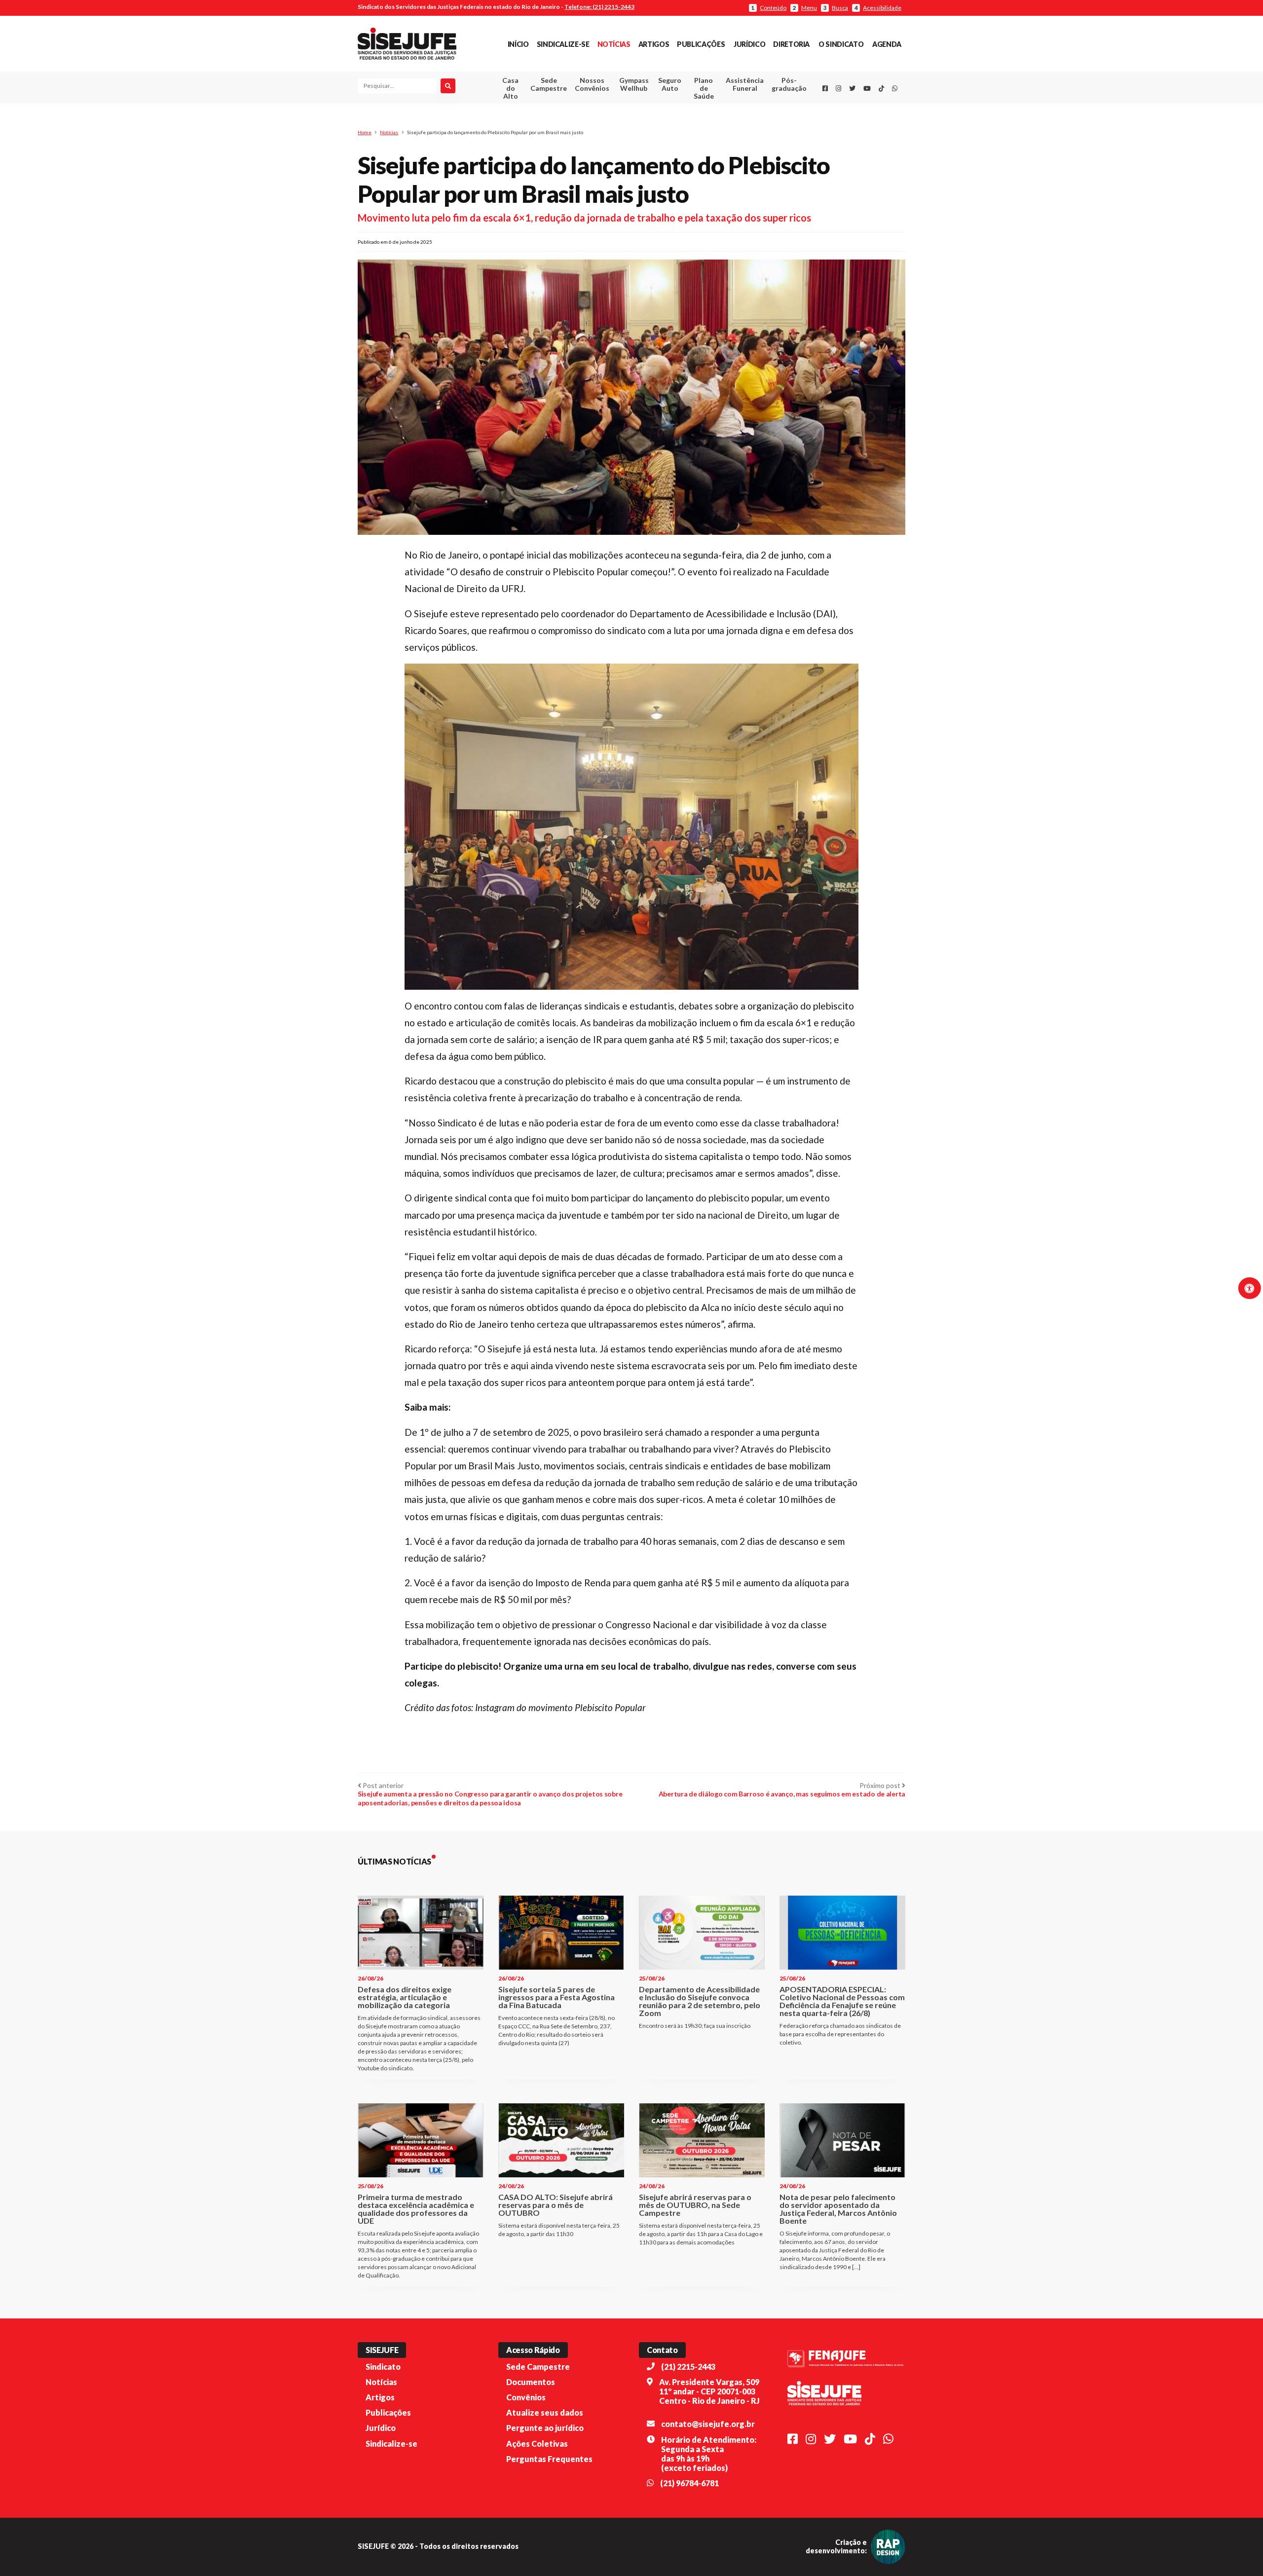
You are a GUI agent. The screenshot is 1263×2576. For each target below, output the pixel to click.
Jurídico (749, 44)
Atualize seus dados (545, 2412)
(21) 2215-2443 (688, 2367)
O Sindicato (841, 44)
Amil (730, 109)
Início (518, 44)
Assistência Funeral (745, 84)
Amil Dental (730, 121)
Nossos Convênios (592, 84)
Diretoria (791, 44)
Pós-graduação (789, 84)
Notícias (614, 44)
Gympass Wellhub (634, 84)
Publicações (701, 44)
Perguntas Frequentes (549, 2459)
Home (365, 132)
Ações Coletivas (537, 2444)
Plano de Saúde (704, 88)
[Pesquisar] (448, 86)
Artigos (654, 44)
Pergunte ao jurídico (545, 2428)
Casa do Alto (510, 88)
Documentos (531, 2382)
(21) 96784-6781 (689, 2483)
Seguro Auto (670, 84)
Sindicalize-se (563, 44)
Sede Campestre (549, 84)
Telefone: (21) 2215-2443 (599, 7)
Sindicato (383, 2367)
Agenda (887, 44)
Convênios (526, 2397)
